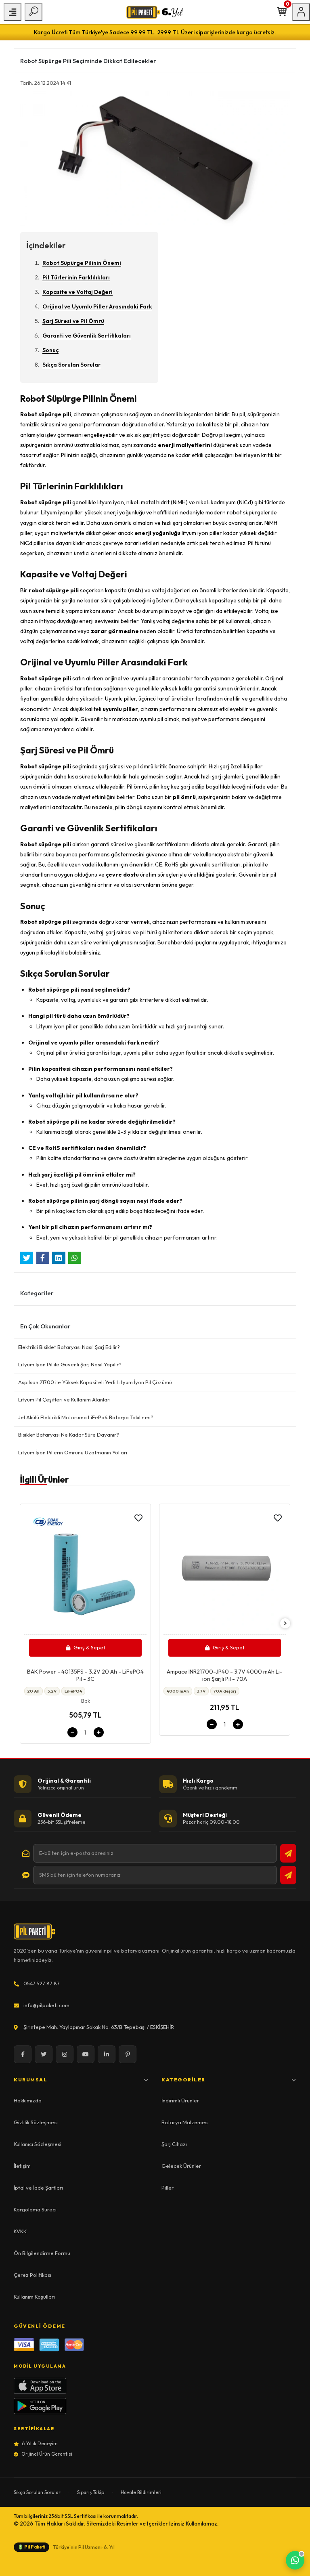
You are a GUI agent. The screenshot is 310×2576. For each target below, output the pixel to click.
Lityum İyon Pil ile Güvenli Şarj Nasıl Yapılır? (70, 1364)
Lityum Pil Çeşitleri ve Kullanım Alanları (64, 1399)
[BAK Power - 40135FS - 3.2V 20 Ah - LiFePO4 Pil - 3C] (85, 1571)
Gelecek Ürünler (181, 2166)
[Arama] (34, 12)
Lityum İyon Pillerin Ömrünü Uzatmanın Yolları (73, 1452)
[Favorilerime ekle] (138, 1518)
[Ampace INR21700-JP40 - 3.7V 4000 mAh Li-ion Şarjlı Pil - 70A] (225, 1571)
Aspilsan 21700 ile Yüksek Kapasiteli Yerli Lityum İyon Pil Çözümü (95, 1382)
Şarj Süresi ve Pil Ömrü (73, 321)
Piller (168, 2188)
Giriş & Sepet (89, 1647)
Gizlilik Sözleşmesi (36, 2122)
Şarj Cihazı (174, 2144)
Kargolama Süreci (35, 2209)
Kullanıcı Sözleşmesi (38, 2144)
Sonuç (50, 350)
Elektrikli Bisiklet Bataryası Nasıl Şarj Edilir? (69, 1347)
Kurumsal (30, 2080)
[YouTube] (86, 2054)
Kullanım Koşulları (34, 2297)
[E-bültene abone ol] (288, 1853)
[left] (25, 1624)
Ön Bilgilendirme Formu (42, 2253)
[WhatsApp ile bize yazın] (295, 2560)
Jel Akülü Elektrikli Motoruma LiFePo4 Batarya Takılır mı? (86, 1417)
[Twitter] (44, 2054)
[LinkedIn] (107, 2054)
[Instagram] (65, 2054)
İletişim (22, 2166)
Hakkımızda (28, 2100)
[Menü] (13, 12)
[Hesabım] (301, 12)
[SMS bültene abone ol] (288, 1875)
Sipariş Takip (91, 2492)
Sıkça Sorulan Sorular (71, 365)
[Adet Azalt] (72, 1732)
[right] (285, 1624)
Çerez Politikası (32, 2275)
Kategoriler (183, 2080)
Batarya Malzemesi (185, 2122)
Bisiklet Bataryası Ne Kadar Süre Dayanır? (69, 1435)
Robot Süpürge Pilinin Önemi (82, 263)
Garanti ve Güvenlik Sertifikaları (87, 336)
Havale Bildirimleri (141, 2492)
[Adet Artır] (99, 1732)
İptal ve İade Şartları (38, 2188)
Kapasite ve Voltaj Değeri (77, 292)
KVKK (20, 2231)
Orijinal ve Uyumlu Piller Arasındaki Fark (97, 306)
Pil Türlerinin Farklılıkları (76, 277)
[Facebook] (23, 2054)
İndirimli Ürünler (180, 2100)
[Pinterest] (128, 2054)
